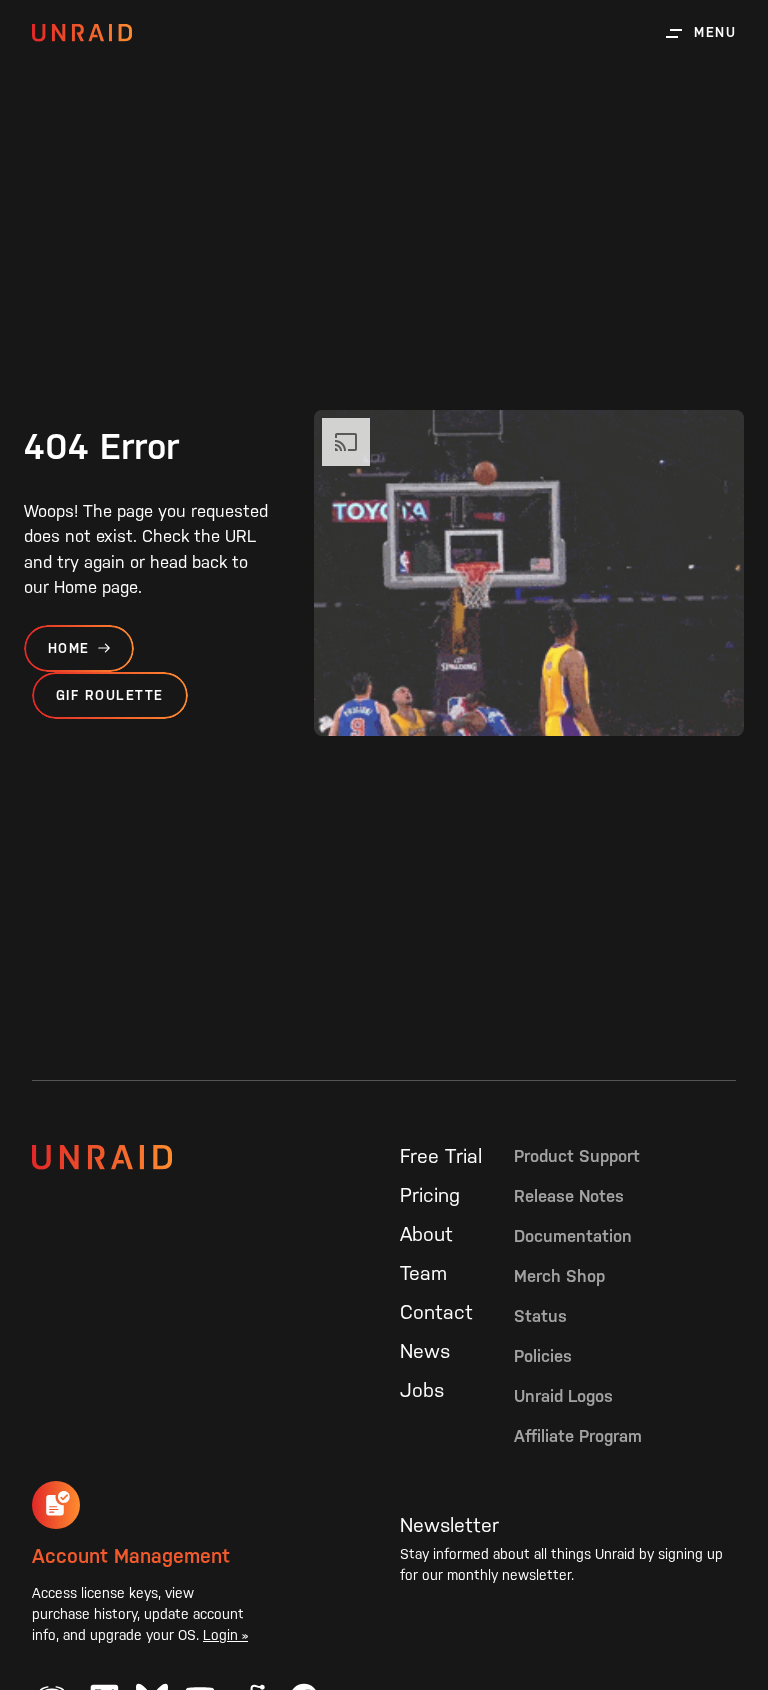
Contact (436, 1312)
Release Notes (569, 1196)
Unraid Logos (563, 1396)
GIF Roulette (110, 695)
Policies (543, 1356)
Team (423, 1273)
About (426, 1234)
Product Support (577, 1156)
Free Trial (441, 1156)
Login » (225, 1635)
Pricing (430, 1195)
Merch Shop (559, 1276)
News (425, 1351)
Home (69, 648)
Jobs (422, 1390)
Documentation (573, 1236)
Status (540, 1316)
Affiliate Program (578, 1436)
